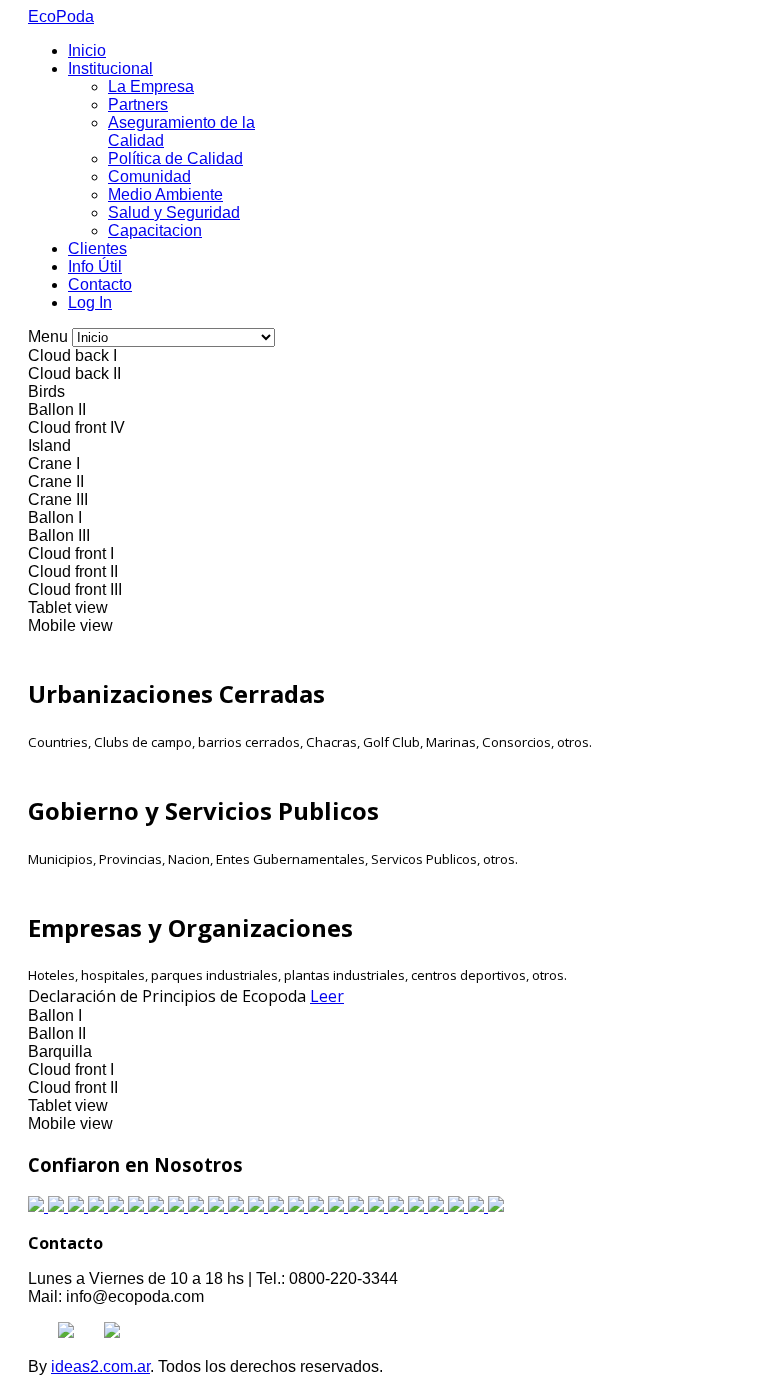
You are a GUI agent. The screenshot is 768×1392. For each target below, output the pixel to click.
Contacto (100, 284)
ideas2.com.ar (100, 1366)
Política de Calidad (175, 158)
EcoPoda (61, 16)
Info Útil (95, 266)
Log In (90, 302)
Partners (138, 104)
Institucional (110, 68)
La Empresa (151, 86)
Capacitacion (155, 230)
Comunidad (149, 176)
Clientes (97, 248)
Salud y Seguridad (174, 212)
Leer (327, 996)
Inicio (87, 50)
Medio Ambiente (165, 194)
